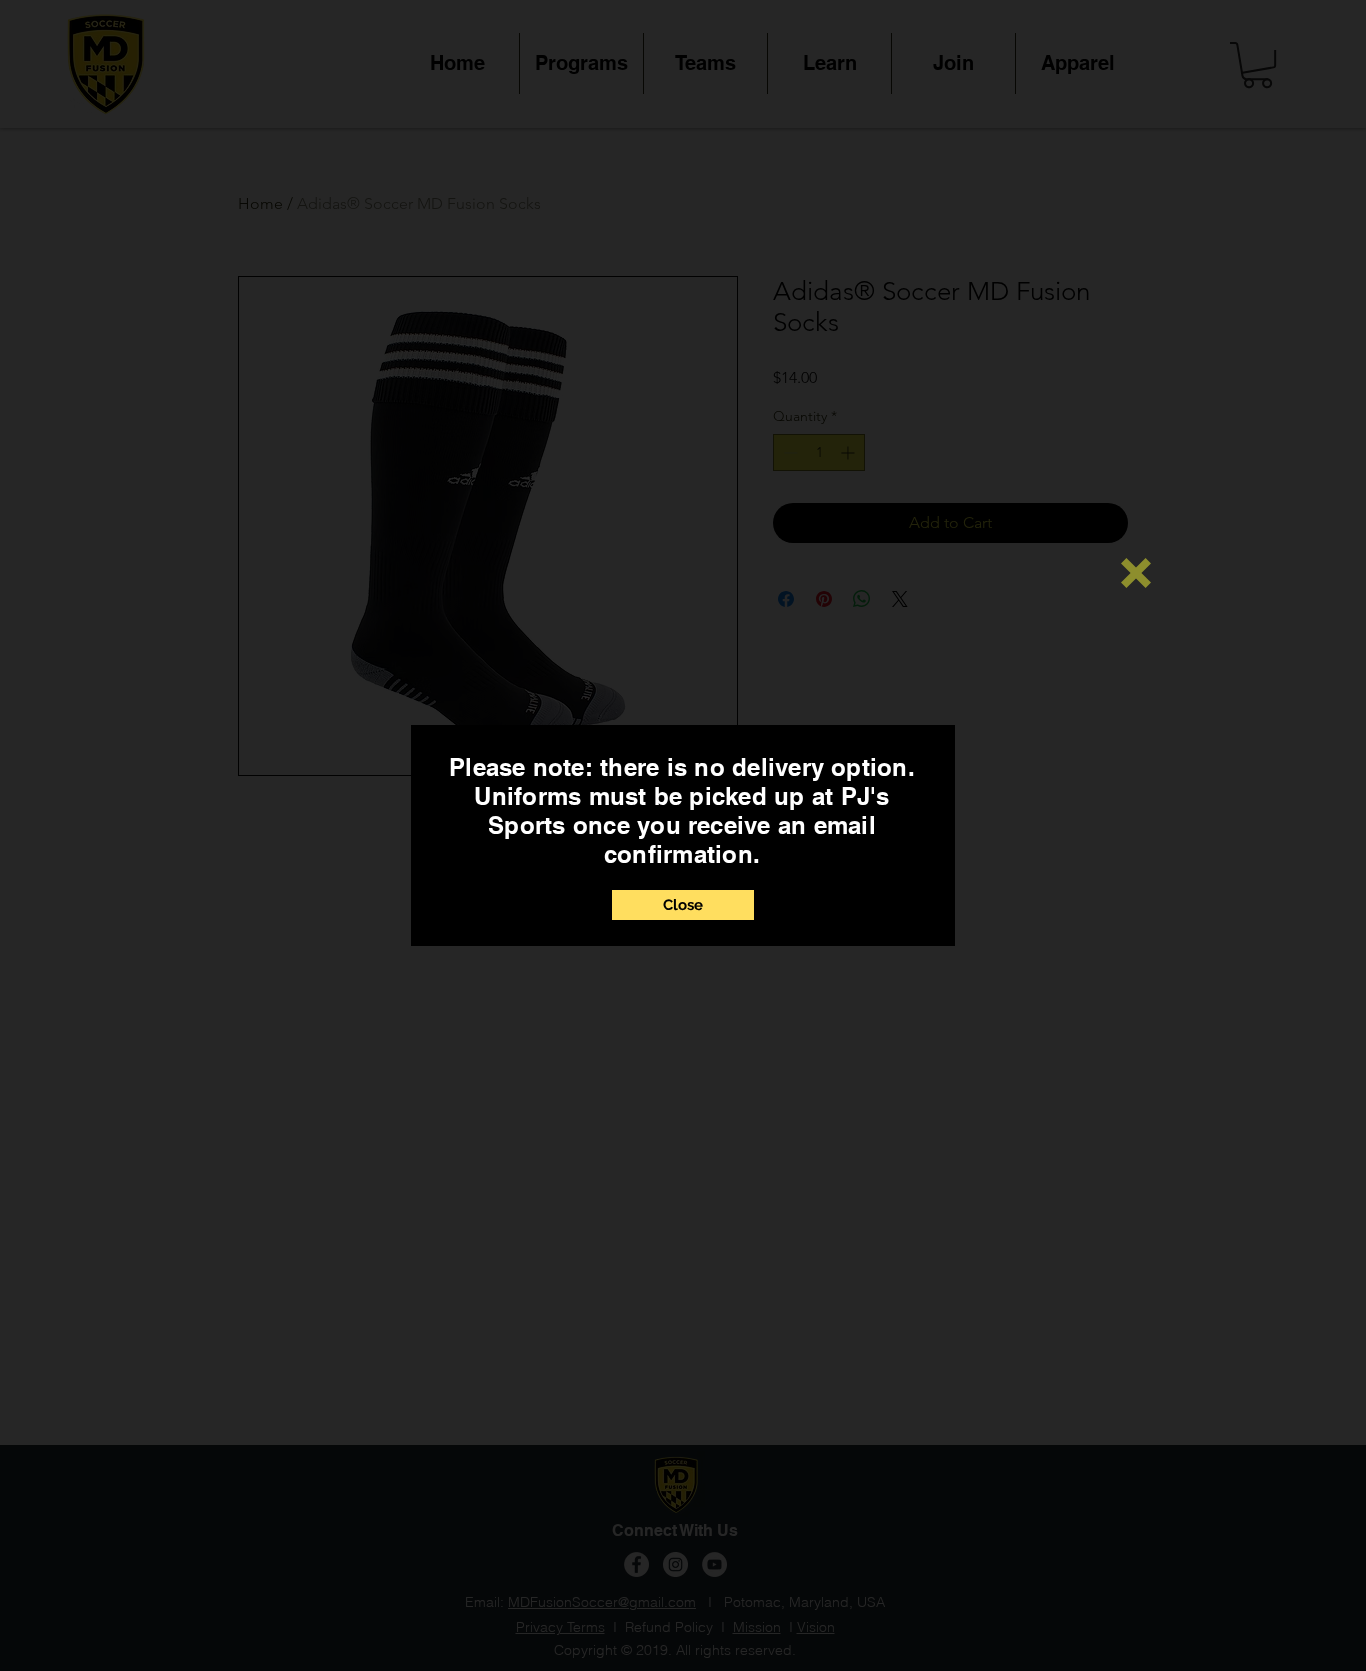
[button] (1136, 573)
